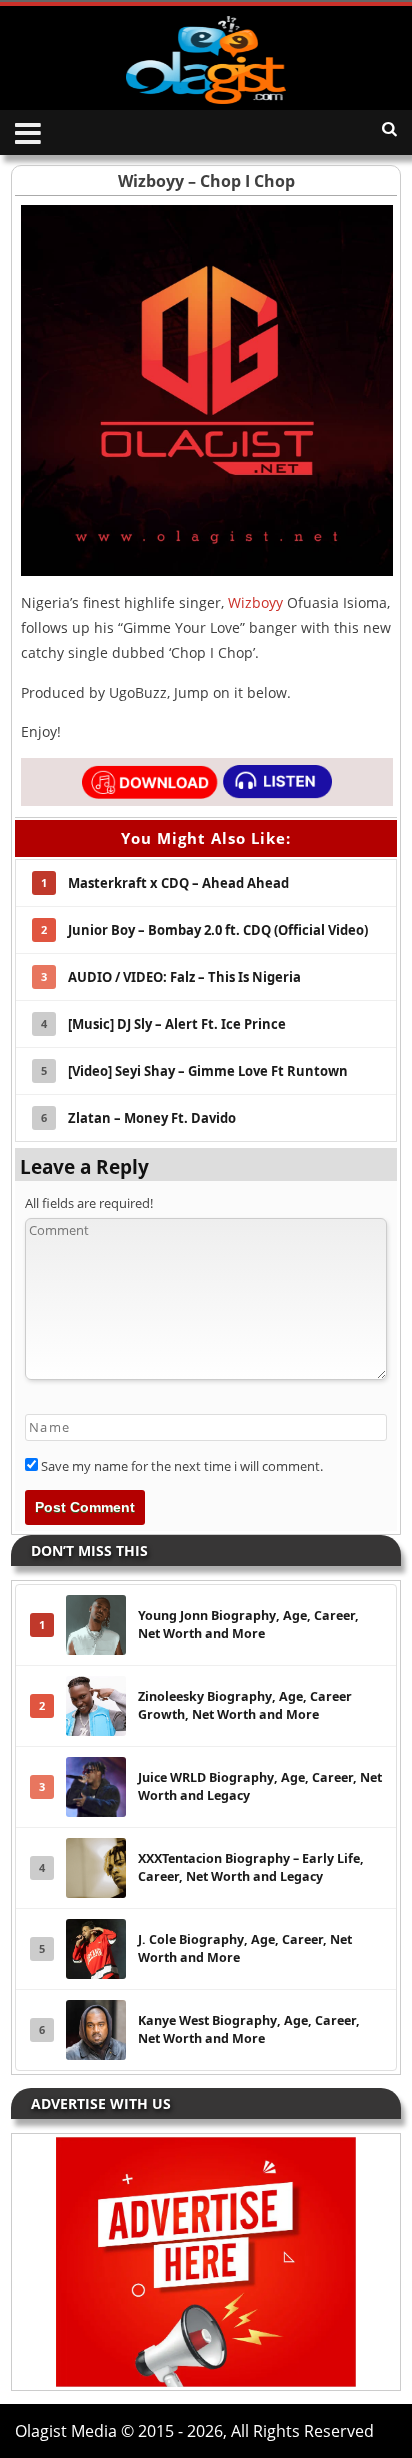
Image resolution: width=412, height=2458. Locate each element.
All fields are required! (89, 1203)
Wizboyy (255, 602)
